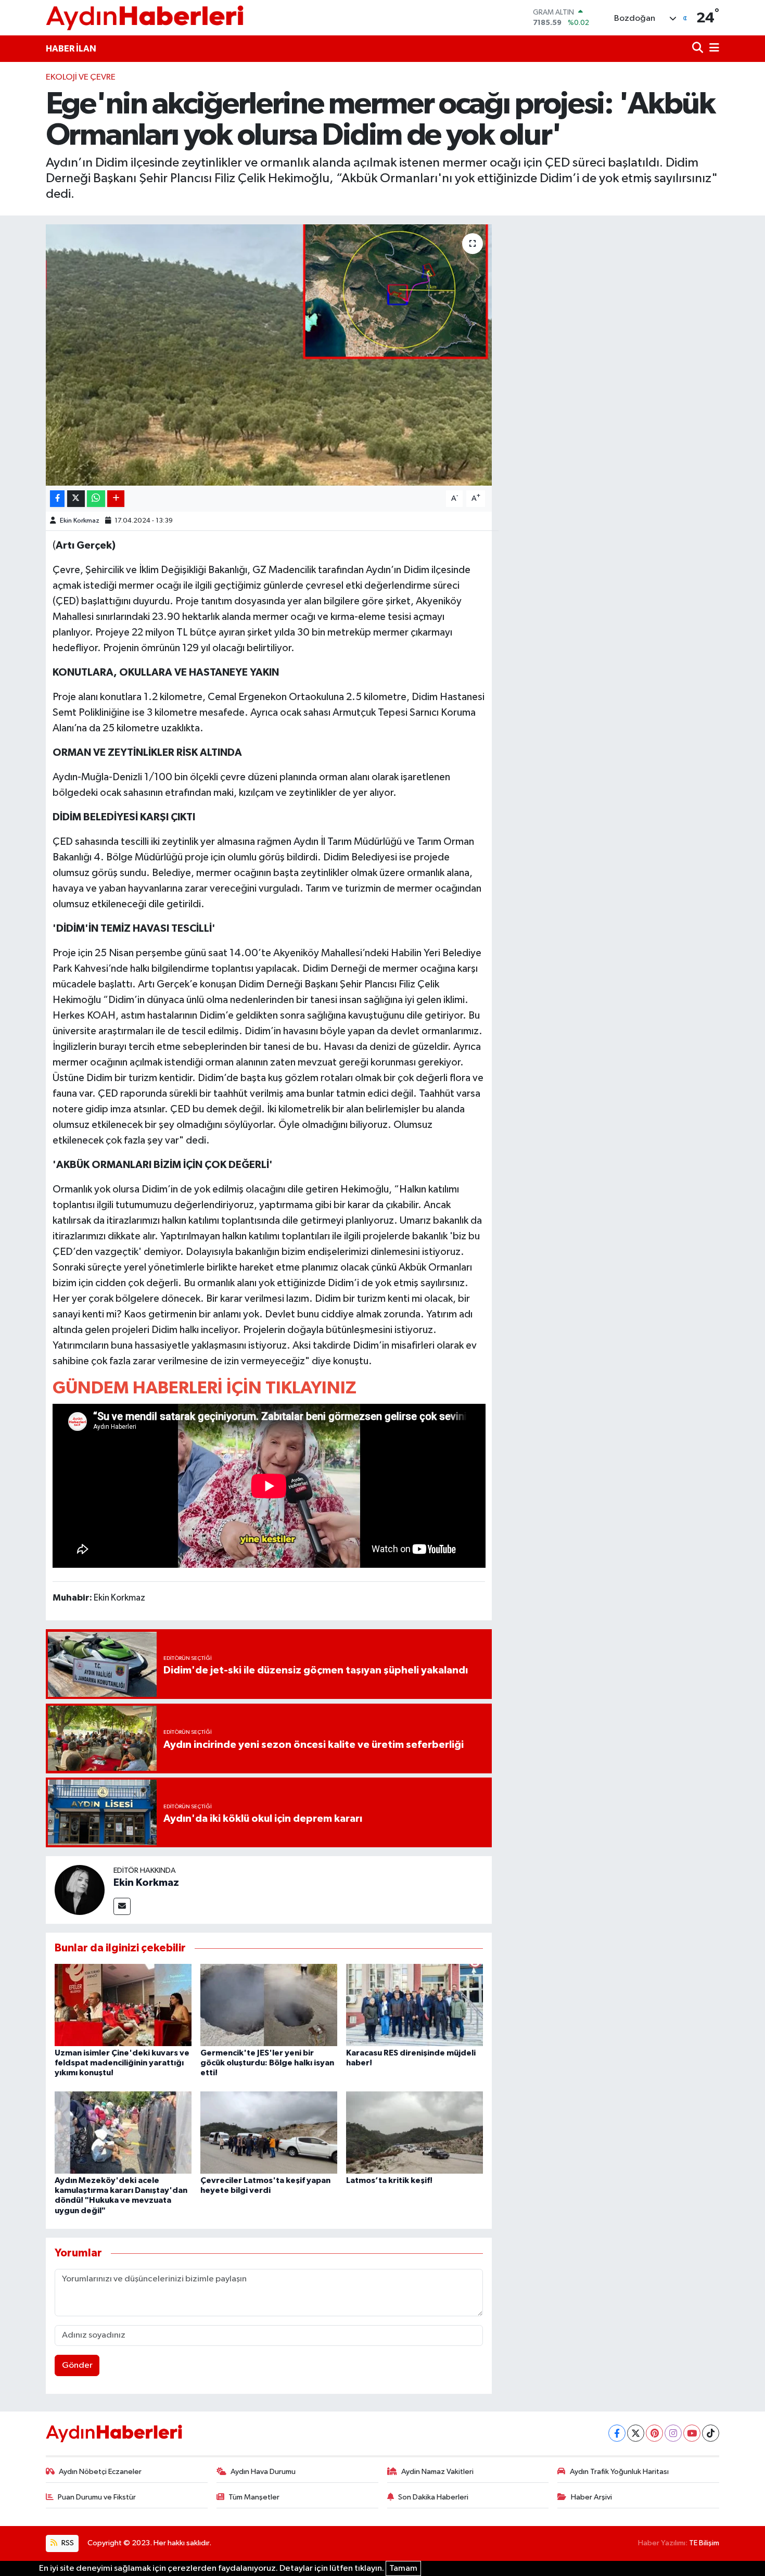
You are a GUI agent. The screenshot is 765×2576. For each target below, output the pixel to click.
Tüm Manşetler (254, 2497)
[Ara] (699, 49)
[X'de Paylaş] (76, 499)
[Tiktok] (711, 2433)
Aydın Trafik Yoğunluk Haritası (619, 2472)
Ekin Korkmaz (80, 521)
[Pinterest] (654, 2433)
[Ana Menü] (712, 49)
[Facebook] (617, 2433)
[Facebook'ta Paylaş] (57, 499)
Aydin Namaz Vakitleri (437, 2472)
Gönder (77, 2365)
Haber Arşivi (591, 2497)
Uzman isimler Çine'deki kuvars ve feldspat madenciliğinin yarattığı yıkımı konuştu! (122, 2063)
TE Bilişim (704, 2543)
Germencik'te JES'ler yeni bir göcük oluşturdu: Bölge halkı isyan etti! (267, 2063)
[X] (636, 2433)
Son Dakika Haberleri (433, 2497)
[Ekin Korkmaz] (80, 1890)
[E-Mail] (122, 1906)
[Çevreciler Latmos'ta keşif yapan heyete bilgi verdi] (269, 2132)
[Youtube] (692, 2433)
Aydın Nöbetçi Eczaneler (100, 2472)
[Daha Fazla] (116, 499)
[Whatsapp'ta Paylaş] (96, 499)
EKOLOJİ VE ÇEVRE (81, 77)
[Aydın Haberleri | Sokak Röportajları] (145, 17)
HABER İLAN (71, 49)
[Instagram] (673, 2433)
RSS (67, 2543)
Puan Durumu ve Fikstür (97, 2497)
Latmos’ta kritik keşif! (389, 2180)
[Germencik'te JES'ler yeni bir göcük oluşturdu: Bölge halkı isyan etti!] (269, 2005)
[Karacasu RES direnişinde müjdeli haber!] (415, 2005)
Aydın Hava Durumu (263, 2472)
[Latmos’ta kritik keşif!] (415, 2132)
